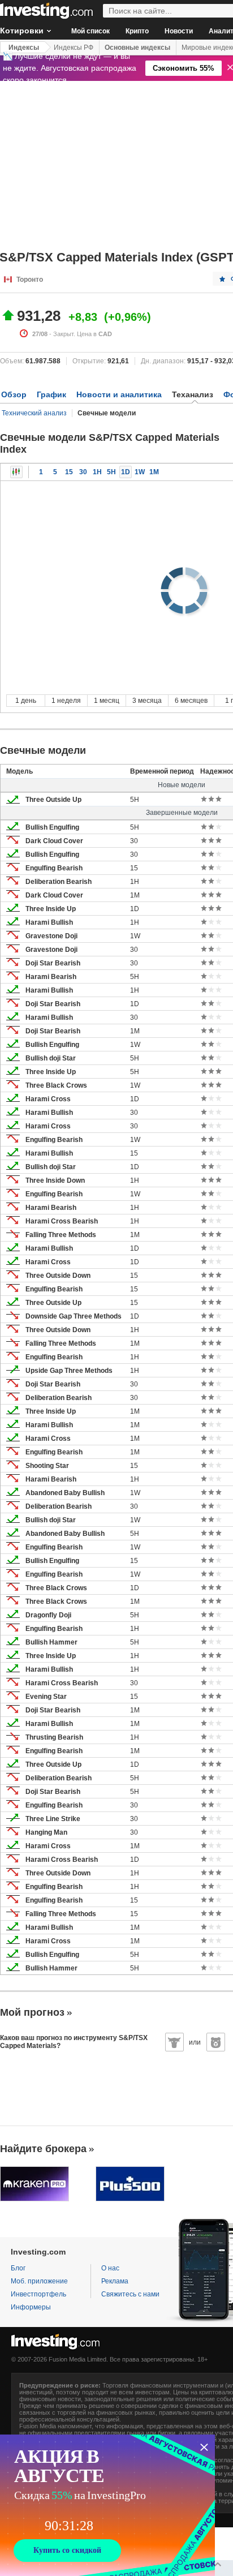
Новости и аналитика (119, 394)
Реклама (115, 2281)
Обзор (14, 394)
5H (111, 472)
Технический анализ (34, 413)
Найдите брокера (43, 2149)
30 (83, 472)
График (51, 394)
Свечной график (16, 472)
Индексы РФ (74, 48)
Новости (179, 31)
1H (97, 472)
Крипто (137, 31)
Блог (18, 2268)
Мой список (90, 31)
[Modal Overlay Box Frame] (107, 2505)
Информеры (31, 2307)
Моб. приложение (39, 2281)
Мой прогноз (32, 2012)
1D (126, 472)
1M (154, 472)
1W (140, 472)
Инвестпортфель (38, 2294)
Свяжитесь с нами (130, 2294)
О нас (110, 2268)
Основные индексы (137, 48)
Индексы (24, 48)
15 (69, 472)
